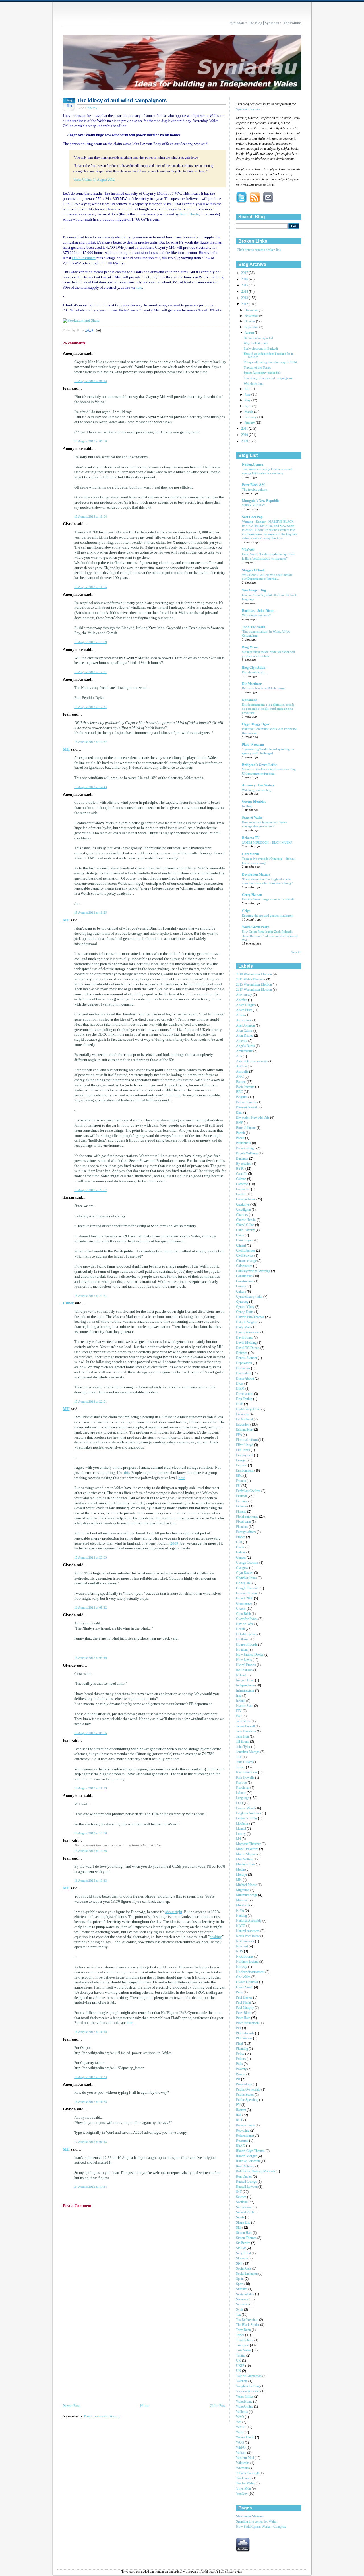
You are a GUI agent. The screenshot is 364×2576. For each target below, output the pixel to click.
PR (239, 2079)
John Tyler (244, 1747)
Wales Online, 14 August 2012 (94, 180)
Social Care (244, 2269)
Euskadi (242, 1496)
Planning (242, 2049)
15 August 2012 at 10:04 (91, 516)
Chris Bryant (245, 1240)
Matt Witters (245, 1859)
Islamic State (245, 1706)
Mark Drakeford (248, 1849)
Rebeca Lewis (246, 2125)
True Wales (244, 2350)
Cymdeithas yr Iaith (250, 1297)
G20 (239, 1542)
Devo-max (244, 1368)
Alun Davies (245, 1036)
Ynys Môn (244, 2489)
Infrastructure (246, 1691)
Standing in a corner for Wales (256, 2522)
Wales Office (245, 2397)
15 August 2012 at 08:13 (91, 381)
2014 (245, 292)
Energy (92, 108)
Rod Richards (246, 2166)
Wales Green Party (256, 927)
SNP (240, 2264)
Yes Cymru (244, 2478)
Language (243, 1798)
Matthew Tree (246, 1865)
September (252, 327)
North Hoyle (189, 214)
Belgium (242, 1097)
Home (145, 2406)
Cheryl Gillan (246, 1225)
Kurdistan (243, 1788)
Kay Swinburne (247, 1772)
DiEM (241, 1389)
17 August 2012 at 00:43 (91, 2142)
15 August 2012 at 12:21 (91, 672)
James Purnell (246, 1726)
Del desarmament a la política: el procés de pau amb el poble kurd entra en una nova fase (268, 709)
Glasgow (243, 1568)
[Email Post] (98, 330)
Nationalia (250, 700)
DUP (240, 1404)
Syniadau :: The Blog (246, 23)
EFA (239, 1435)
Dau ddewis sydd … (255, 672)
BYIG (241, 1169)
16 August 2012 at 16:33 (91, 2077)
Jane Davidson (246, 1731)
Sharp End (244, 2223)
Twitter (241, 2356)
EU (239, 1486)
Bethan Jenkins (247, 1102)
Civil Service (245, 1256)
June (248, 394)
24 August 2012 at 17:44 (91, 2187)
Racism (241, 2110)
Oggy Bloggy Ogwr (256, 724)
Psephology (244, 2084)
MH (66, 749)
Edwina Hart (245, 1430)
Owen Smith (245, 1987)
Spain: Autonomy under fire (262, 373)
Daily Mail (244, 1327)
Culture (241, 1292)
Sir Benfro (244, 2243)
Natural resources (248, 1931)
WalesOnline (245, 2407)
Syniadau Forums (248, 109)
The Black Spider (248, 2325)
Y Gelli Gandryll (248, 2473)
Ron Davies (244, 2177)
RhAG (241, 2146)
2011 (245, 429)
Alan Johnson (246, 1026)
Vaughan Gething (248, 2386)
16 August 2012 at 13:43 (91, 1881)
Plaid (240, 2044)
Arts (239, 1056)
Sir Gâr (241, 2248)
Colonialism (245, 1266)
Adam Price (244, 1010)
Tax (239, 2315)
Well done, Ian (253, 384)
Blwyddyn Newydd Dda (253, 1118)
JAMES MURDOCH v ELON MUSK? (267, 842)
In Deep (247, 806)
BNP (240, 1123)
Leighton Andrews (249, 1813)
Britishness (244, 1143)
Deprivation (244, 1363)
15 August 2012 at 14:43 (91, 787)
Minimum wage (247, 1895)
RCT (240, 2120)
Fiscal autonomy (248, 1517)
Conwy (241, 1286)
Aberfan (242, 1000)
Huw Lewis (244, 1660)
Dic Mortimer (252, 684)
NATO (241, 1926)
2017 (245, 273)
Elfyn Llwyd (245, 1445)
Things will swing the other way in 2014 (270, 362)
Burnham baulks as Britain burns (263, 688)
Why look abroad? (256, 343)
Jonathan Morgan (248, 1752)
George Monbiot (254, 802)
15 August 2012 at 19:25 (91, 913)
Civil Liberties (246, 1251)
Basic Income (246, 1087)
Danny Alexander (248, 1332)
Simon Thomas (247, 2238)
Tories (241, 2335)
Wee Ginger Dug (254, 590)
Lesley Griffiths (247, 1818)
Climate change (247, 1261)
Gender (241, 1558)
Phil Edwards (246, 2033)
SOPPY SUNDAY (254, 505)
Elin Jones (243, 1450)
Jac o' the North (254, 627)
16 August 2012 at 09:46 (91, 1658)
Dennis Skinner (247, 1358)
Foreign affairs (246, 1532)
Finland (242, 1512)
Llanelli (241, 1829)
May (248, 400)
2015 (245, 285)
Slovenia (242, 2258)
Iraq (239, 1696)
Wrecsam (243, 2468)
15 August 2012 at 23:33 (91, 1557)
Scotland (242, 2202)
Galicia (241, 1552)
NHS (240, 1951)
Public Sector (245, 2095)
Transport (243, 2345)
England (242, 1465)
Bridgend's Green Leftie (259, 765)
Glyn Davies (245, 1573)
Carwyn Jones (246, 1199)
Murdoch (243, 1905)
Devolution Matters (256, 875)
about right (174, 1912)
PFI (239, 2028)
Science (242, 2197)
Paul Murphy (245, 2008)
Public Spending (248, 2100)
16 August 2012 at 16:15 (91, 2032)
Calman (242, 1179)
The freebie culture (255, 489)
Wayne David (246, 2437)
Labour (241, 1793)
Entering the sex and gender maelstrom (268, 915)
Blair (240, 1113)
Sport (240, 2284)
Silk (239, 2228)
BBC (240, 1092)
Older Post (218, 2406)
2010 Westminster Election (254, 974)
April (248, 406)
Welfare (242, 2453)
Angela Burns (246, 1046)
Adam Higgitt (246, 1005)
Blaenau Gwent (247, 1107)
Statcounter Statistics (250, 2516)
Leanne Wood (246, 1808)
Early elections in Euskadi (261, 349)
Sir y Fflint (244, 2253)
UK (239, 2361)
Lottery (241, 1834)
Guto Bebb (244, 1614)
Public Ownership (249, 2090)
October (250, 321)
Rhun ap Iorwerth (248, 2161)
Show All (296, 952)
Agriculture (244, 1020)
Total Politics (245, 2340)
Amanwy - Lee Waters (258, 785)
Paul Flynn (244, 2003)
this (127, 1473)
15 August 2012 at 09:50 (91, 441)
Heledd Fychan (247, 1634)
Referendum (245, 2136)
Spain (240, 2279)
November (252, 316)
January (250, 423)
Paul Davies (245, 1998)
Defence (242, 1353)
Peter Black (244, 2013)
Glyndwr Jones (247, 1578)
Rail (239, 2115)
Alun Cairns (245, 1031)
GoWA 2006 (245, 1598)
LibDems (243, 1824)
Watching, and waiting (257, 790)
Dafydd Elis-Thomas (251, 1317)
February (251, 417)
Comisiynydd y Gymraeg (254, 1271)
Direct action (245, 1394)
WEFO (241, 2448)
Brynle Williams (247, 1153)
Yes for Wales (246, 2483)
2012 (245, 304)
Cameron (243, 1184)
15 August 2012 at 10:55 (91, 587)
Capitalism (244, 1189)
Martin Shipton (247, 1854)
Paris (240, 1992)
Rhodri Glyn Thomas (251, 2151)
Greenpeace (244, 1604)
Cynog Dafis (245, 1312)
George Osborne (248, 1563)
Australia (243, 1072)
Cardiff (241, 1194)
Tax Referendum (248, 2320)
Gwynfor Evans (247, 1619)
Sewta (241, 2217)
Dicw (240, 1384)
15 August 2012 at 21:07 (91, 1190)
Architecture (245, 1051)
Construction (245, 1281)
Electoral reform (247, 1440)
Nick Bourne (245, 1957)
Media (241, 1870)
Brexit (241, 1138)
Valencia (242, 2381)
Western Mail (245, 2458)
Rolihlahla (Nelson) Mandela (256, 2171)
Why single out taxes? (256, 615)
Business (243, 1159)
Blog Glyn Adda (254, 668)
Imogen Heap (246, 1680)
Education (243, 1425)
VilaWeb (248, 550)
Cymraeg (243, 1302)
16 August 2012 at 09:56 (91, 1733)
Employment (245, 1455)
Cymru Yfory (246, 1307)
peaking (216, 1937)
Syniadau (243, 2304)
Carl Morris (251, 854)
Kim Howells (246, 1778)
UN (239, 2371)
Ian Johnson (245, 1670)
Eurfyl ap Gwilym (249, 1491)
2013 (245, 298)
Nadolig (242, 1916)
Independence (246, 1685)
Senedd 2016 (245, 2212)
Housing (242, 1650)
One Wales (244, 1977)
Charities (242, 1215)
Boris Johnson (246, 1128)
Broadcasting (245, 1148)
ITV (239, 1711)
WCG (240, 2443)
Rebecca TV (251, 838)
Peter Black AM (253, 485)
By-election (244, 1164)
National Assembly (249, 1921)
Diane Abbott (245, 1379)
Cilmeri (241, 1246)
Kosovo (242, 1783)
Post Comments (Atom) (102, 2416)
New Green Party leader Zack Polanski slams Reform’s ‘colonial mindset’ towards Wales (270, 936)
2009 (174, 1543)
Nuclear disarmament (251, 1972)
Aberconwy (244, 995)
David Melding (247, 1343)
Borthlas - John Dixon (258, 611)
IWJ (239, 1716)
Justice (241, 1767)
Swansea (242, 2299)
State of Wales (252, 818)
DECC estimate (84, 258)
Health (241, 1629)
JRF (239, 1757)
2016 (245, 279)
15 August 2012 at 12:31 (91, 707)
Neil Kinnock (246, 1941)
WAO (240, 2417)
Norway (242, 1967)
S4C (239, 2192)
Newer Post (71, 2406)
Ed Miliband (245, 1419)
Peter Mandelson (248, 2023)
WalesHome (245, 2402)
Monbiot (242, 1900)
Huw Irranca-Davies (250, 1655)
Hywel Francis (246, 1665)
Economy (243, 1414)
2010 (245, 435)
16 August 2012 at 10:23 (91, 1788)
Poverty (242, 2069)
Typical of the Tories (257, 368)
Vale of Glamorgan (249, 2376)
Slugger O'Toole (254, 570)
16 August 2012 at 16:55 (91, 2102)
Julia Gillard (245, 1762)
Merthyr (242, 1875)
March (249, 412)
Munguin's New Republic (261, 501)
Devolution (244, 1373)
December (252, 310)
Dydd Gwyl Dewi (249, 1409)
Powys (241, 2074)
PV (239, 2105)
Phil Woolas (245, 2038)
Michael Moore (247, 1885)
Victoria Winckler (248, 2391)
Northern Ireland (248, 1962)
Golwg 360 (244, 1583)
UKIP (241, 2366)
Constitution (245, 1276)
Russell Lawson (247, 2187)
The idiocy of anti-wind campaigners (122, 100)
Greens (241, 1609)
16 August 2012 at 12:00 (91, 1833)
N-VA (240, 1911)
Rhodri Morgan (247, 2156)
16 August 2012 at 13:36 (91, 1851)
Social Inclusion (247, 2274)
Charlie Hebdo (246, 1220)
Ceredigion (244, 1210)
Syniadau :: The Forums (283, 23)
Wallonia (242, 2412)
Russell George (247, 2182)
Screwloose (244, 2207)
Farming (242, 1501)
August (250, 333)
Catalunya (243, 1205)
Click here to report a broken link (259, 250)
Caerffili (242, 1174)
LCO (240, 1803)
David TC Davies (248, 1348)
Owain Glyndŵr (248, 1982)
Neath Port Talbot (248, 1936)
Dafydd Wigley (247, 1322)
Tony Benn (244, 2330)
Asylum (242, 1066)
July (248, 389)
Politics (241, 2059)
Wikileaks (243, 2463)
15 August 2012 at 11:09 (91, 642)
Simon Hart (244, 2233)
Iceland (241, 1675)
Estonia (241, 1481)
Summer (242, 2289)
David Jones (245, 1338)
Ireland (241, 1701)
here (139, 287)
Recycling (243, 2131)
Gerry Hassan (252, 895)
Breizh (241, 1133)
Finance (242, 1506)
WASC (241, 2427)
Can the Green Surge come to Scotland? (268, 899)
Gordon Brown (247, 1593)
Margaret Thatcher (249, 1844)
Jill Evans (243, 1742)
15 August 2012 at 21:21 (91, 1296)
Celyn (246, 911)
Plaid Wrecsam (253, 745)
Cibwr (68, 1303)
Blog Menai (250, 647)
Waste (240, 2432)
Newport (242, 1946)
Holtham (242, 1639)
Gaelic (241, 1547)
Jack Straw (244, 1721)
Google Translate (248, 1588)
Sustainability (246, 2294)
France (241, 1537)
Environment (245, 1471)
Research (243, 2141)
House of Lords (247, 1645)
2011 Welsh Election (250, 979)
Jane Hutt (243, 1737)
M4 (239, 1839)
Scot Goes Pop (252, 517)
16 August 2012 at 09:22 (91, 1607)
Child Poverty (246, 1230)
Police (241, 2054)
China (240, 1235)
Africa (241, 1015)
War (239, 2422)
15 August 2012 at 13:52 (91, 742)
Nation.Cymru (253, 465)
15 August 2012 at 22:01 (91, 1401)
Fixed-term (244, 1522)
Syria (240, 2310)
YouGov (242, 2494)
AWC (240, 1077)
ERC (240, 1476)
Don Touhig (245, 1399)
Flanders (242, 1527)
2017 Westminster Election (254, 990)
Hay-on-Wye (245, 1624)
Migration (243, 1890)
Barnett (241, 1082)
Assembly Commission (252, 1061)
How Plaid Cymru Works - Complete (261, 2527)
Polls (240, 2064)
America (242, 1041)
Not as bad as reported (258, 338)
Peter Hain (244, 2018)
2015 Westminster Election (254, 985)
